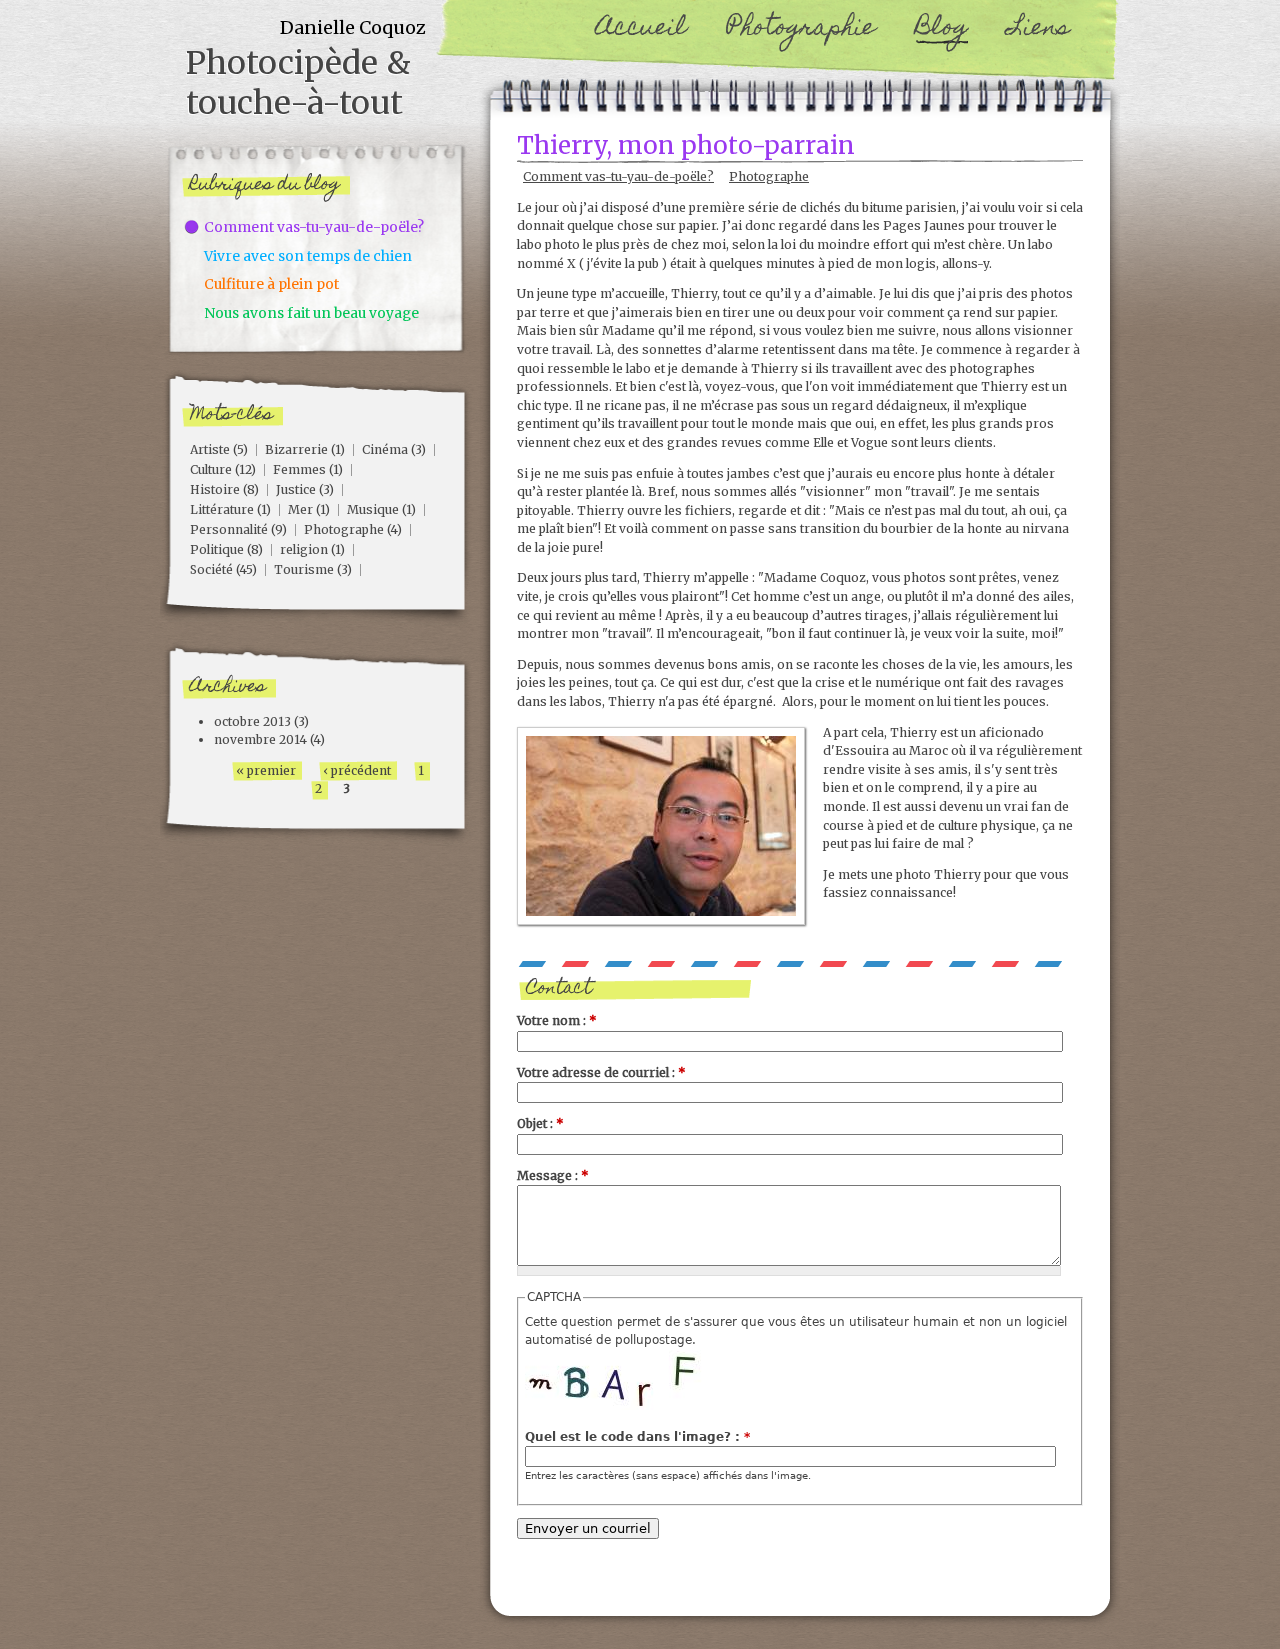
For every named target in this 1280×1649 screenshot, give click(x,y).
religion (304, 549)
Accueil (641, 29)
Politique (217, 549)
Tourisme (304, 569)
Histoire (215, 489)
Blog (941, 29)
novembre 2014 (260, 739)
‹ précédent (357, 770)
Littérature (222, 509)
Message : (553, 1175)
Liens (1039, 29)
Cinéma (385, 449)
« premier (266, 770)
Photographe (769, 176)
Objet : (540, 1123)
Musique (373, 509)
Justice (296, 489)
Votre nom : (557, 1020)
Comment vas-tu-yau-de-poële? (618, 176)
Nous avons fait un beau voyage (311, 313)
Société (211, 569)
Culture (211, 469)
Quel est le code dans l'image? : (637, 1437)
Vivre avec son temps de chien (308, 256)
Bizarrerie (296, 449)
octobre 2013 (252, 721)
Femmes (299, 469)
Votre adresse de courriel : (601, 1072)
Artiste (210, 449)
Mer (300, 509)
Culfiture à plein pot (271, 284)
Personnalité (229, 529)
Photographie (801, 29)
